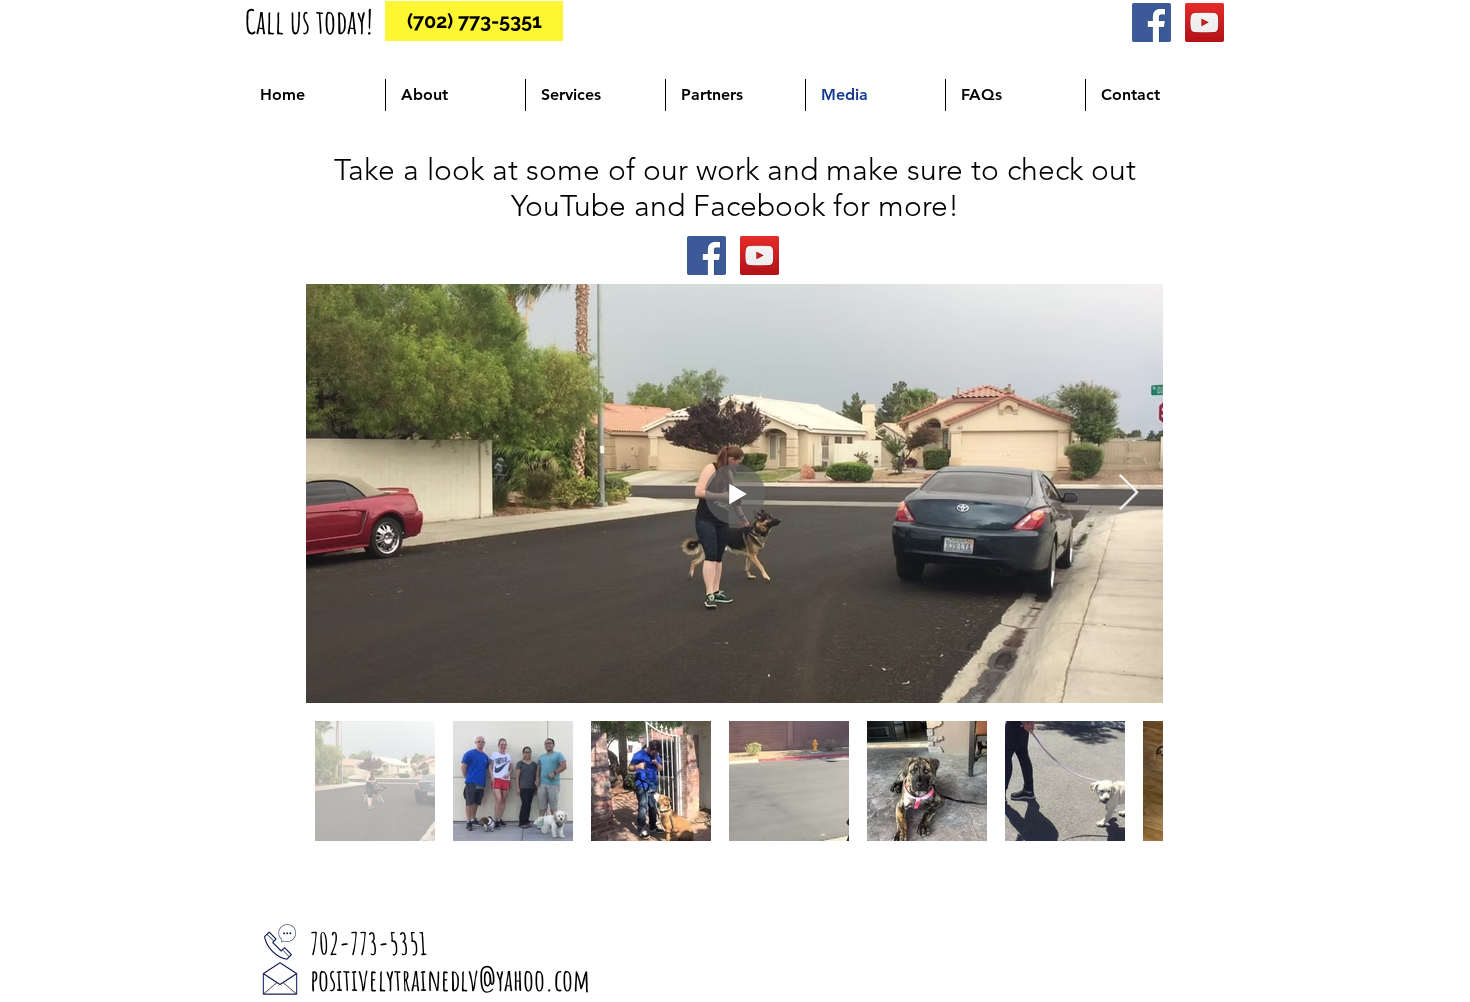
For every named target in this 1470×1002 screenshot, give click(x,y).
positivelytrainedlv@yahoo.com (450, 979)
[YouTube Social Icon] (1204, 22)
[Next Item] (1128, 493)
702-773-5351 (368, 943)
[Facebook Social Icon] (1151, 22)
